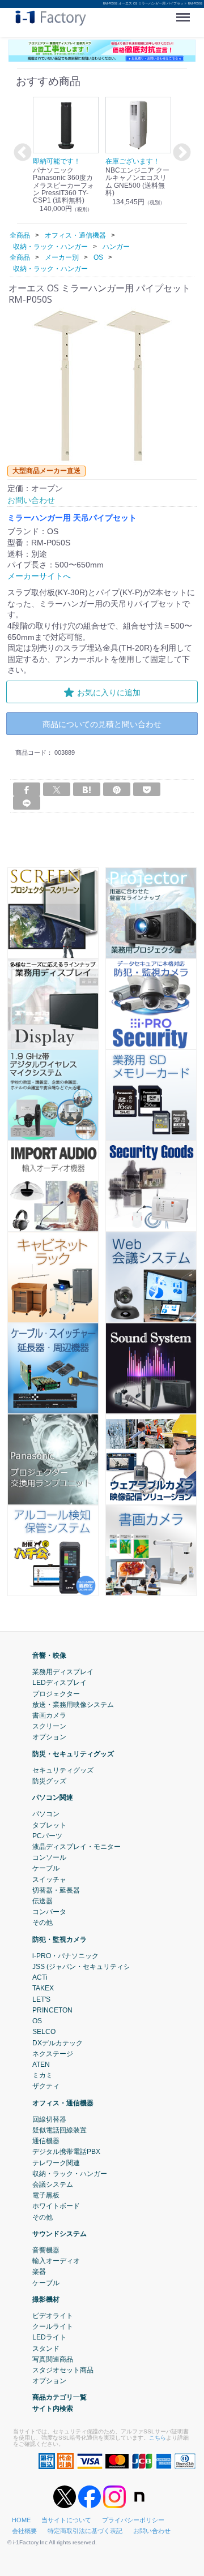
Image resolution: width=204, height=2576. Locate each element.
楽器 (39, 2272)
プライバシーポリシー (133, 2520)
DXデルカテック (58, 2042)
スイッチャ (49, 1879)
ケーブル (46, 1868)
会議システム (53, 2184)
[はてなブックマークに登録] (87, 789)
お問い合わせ (152, 2531)
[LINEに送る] (27, 803)
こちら (158, 2437)
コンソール (49, 1857)
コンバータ (49, 1912)
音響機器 (46, 2250)
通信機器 (46, 2141)
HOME (21, 2520)
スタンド (46, 2348)
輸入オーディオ (56, 2261)
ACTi (40, 1977)
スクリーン (49, 1726)
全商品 (20, 235)
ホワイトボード (56, 2206)
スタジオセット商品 (63, 2370)
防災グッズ (49, 1781)
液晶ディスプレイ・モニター (76, 1847)
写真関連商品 (53, 2359)
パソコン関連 (53, 1797)
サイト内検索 (53, 2408)
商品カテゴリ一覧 (59, 2397)
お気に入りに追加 (109, 692)
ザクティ (46, 2086)
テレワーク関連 (56, 2162)
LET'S (41, 1999)
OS (37, 2021)
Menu (185, 13)
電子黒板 (46, 2195)
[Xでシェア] (57, 789)
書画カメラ (49, 1715)
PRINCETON (52, 2010)
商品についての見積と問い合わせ (102, 724)
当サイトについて (66, 2520)
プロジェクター (56, 1693)
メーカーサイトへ (39, 576)
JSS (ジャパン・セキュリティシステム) (93, 1967)
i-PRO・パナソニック (65, 1956)
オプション (49, 1737)
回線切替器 (49, 2119)
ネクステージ (53, 2053)
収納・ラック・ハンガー (70, 2173)
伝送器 (42, 1901)
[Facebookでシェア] (27, 789)
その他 (42, 1923)
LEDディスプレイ (59, 1683)
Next (180, 153)
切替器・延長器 (56, 1890)
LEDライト (49, 2337)
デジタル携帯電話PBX (66, 2152)
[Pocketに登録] (147, 789)
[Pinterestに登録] (117, 789)
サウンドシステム (59, 2233)
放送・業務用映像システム (73, 1704)
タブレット (49, 1825)
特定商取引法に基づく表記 (85, 2531)
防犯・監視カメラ (59, 1939)
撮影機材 (46, 2299)
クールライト (53, 2326)
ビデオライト (53, 2316)
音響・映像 (49, 1655)
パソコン (46, 1814)
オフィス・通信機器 (63, 2102)
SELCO (44, 2032)
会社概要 (24, 2531)
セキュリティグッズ (63, 1770)
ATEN (41, 2065)
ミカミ (42, 2075)
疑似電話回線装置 (59, 2130)
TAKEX (43, 1988)
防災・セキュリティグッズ (73, 1753)
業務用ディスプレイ (63, 1672)
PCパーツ (47, 1835)
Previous (21, 153)
